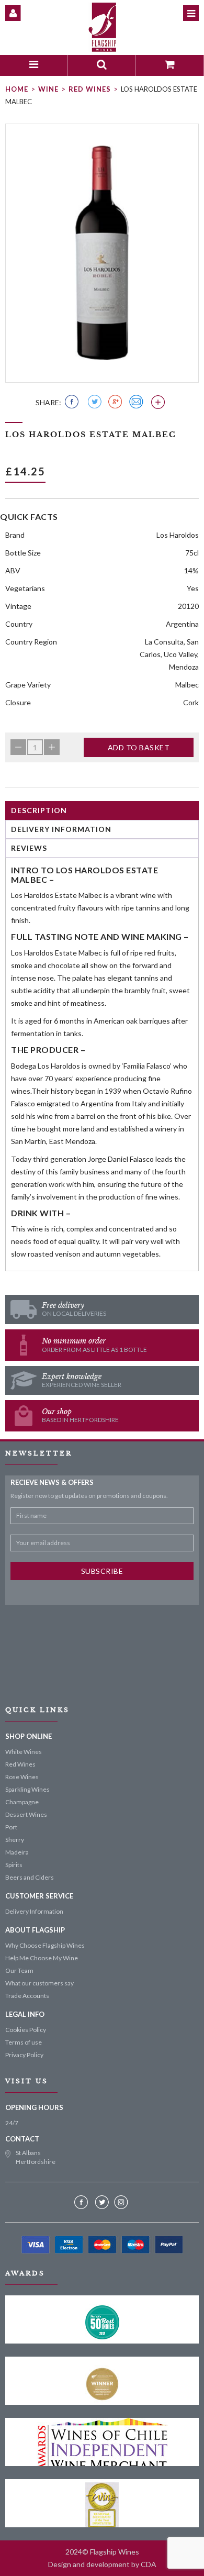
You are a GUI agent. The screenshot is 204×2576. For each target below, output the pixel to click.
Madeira (17, 1852)
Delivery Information (61, 829)
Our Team (19, 1970)
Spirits (14, 1865)
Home (17, 89)
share (47, 402)
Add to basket (139, 747)
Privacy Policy (24, 2055)
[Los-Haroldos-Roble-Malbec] (102, 253)
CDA (149, 2564)
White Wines (24, 1752)
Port (11, 1827)
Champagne (22, 1802)
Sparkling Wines (27, 1789)
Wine (48, 89)
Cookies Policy (26, 2030)
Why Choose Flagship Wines (45, 1945)
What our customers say (39, 1983)
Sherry (15, 1840)
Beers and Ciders (30, 1877)
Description (39, 810)
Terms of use (24, 2042)
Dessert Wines (26, 1814)
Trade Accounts (27, 1996)
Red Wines (90, 89)
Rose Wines (22, 1777)
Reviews (29, 848)
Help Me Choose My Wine (42, 1958)
